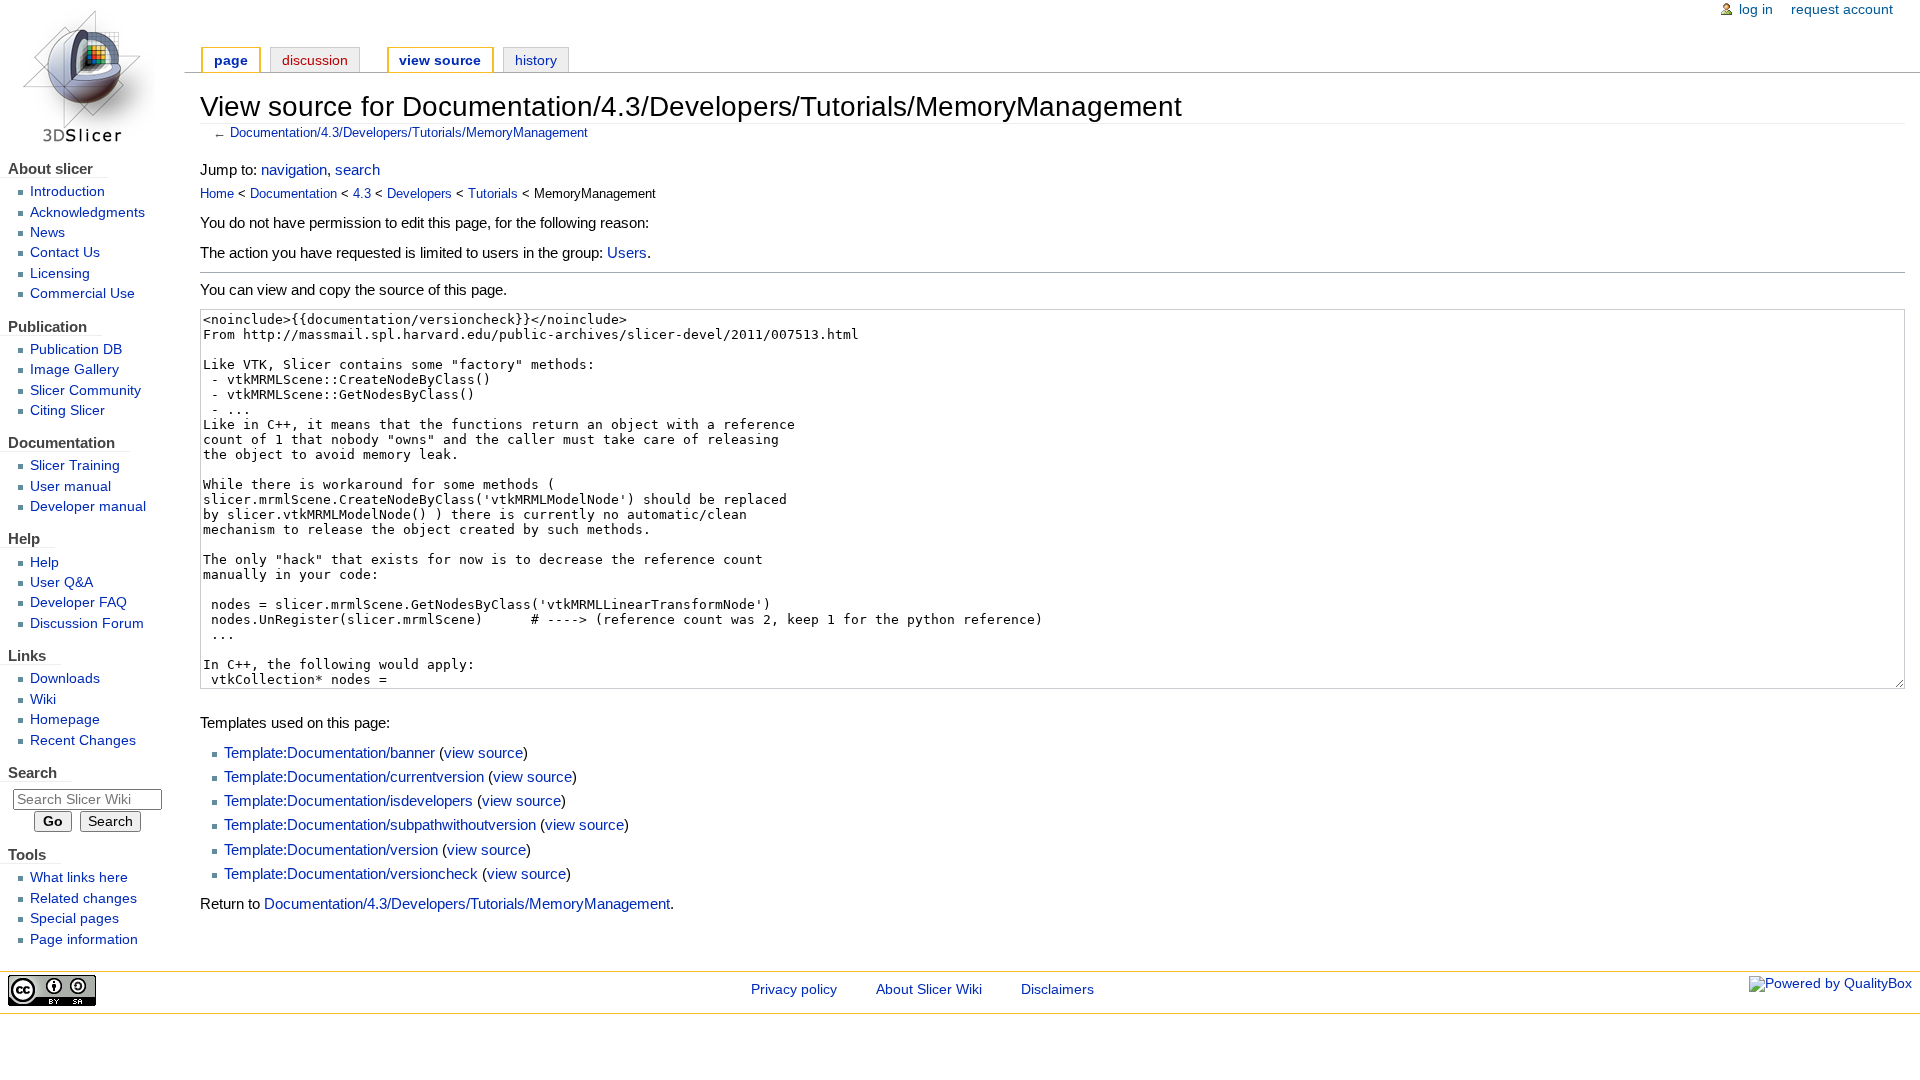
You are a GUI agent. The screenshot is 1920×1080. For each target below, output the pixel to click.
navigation (294, 169)
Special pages (74, 918)
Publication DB (76, 349)
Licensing (60, 273)
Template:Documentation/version (331, 849)
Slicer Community (85, 390)
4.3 (362, 194)
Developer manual (88, 506)
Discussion (315, 60)
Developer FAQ (78, 602)
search (357, 169)
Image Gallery (74, 369)
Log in (1756, 9)
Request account (1842, 9)
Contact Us (65, 252)
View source (440, 60)
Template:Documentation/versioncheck (351, 873)
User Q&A (61, 582)
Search (32, 772)
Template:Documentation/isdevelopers (348, 800)
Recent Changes (83, 740)
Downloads (65, 678)
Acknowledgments (87, 212)
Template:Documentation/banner (329, 752)
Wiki (43, 699)
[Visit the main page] (92, 77)
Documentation (293, 194)
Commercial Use (82, 293)
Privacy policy (794, 989)
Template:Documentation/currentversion (354, 776)
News (47, 232)
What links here (79, 877)
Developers (419, 194)
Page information (84, 939)
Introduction (67, 191)
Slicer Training (75, 465)
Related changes (83, 898)
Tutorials (493, 194)
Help (44, 562)
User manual (70, 486)
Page (231, 60)
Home (217, 194)
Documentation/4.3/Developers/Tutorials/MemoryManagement (409, 133)
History (536, 60)
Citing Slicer (67, 410)
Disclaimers (1057, 989)
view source (483, 752)
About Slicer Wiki (929, 989)
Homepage (65, 719)
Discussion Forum (87, 623)
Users (627, 252)
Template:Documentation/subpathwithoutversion (380, 824)
